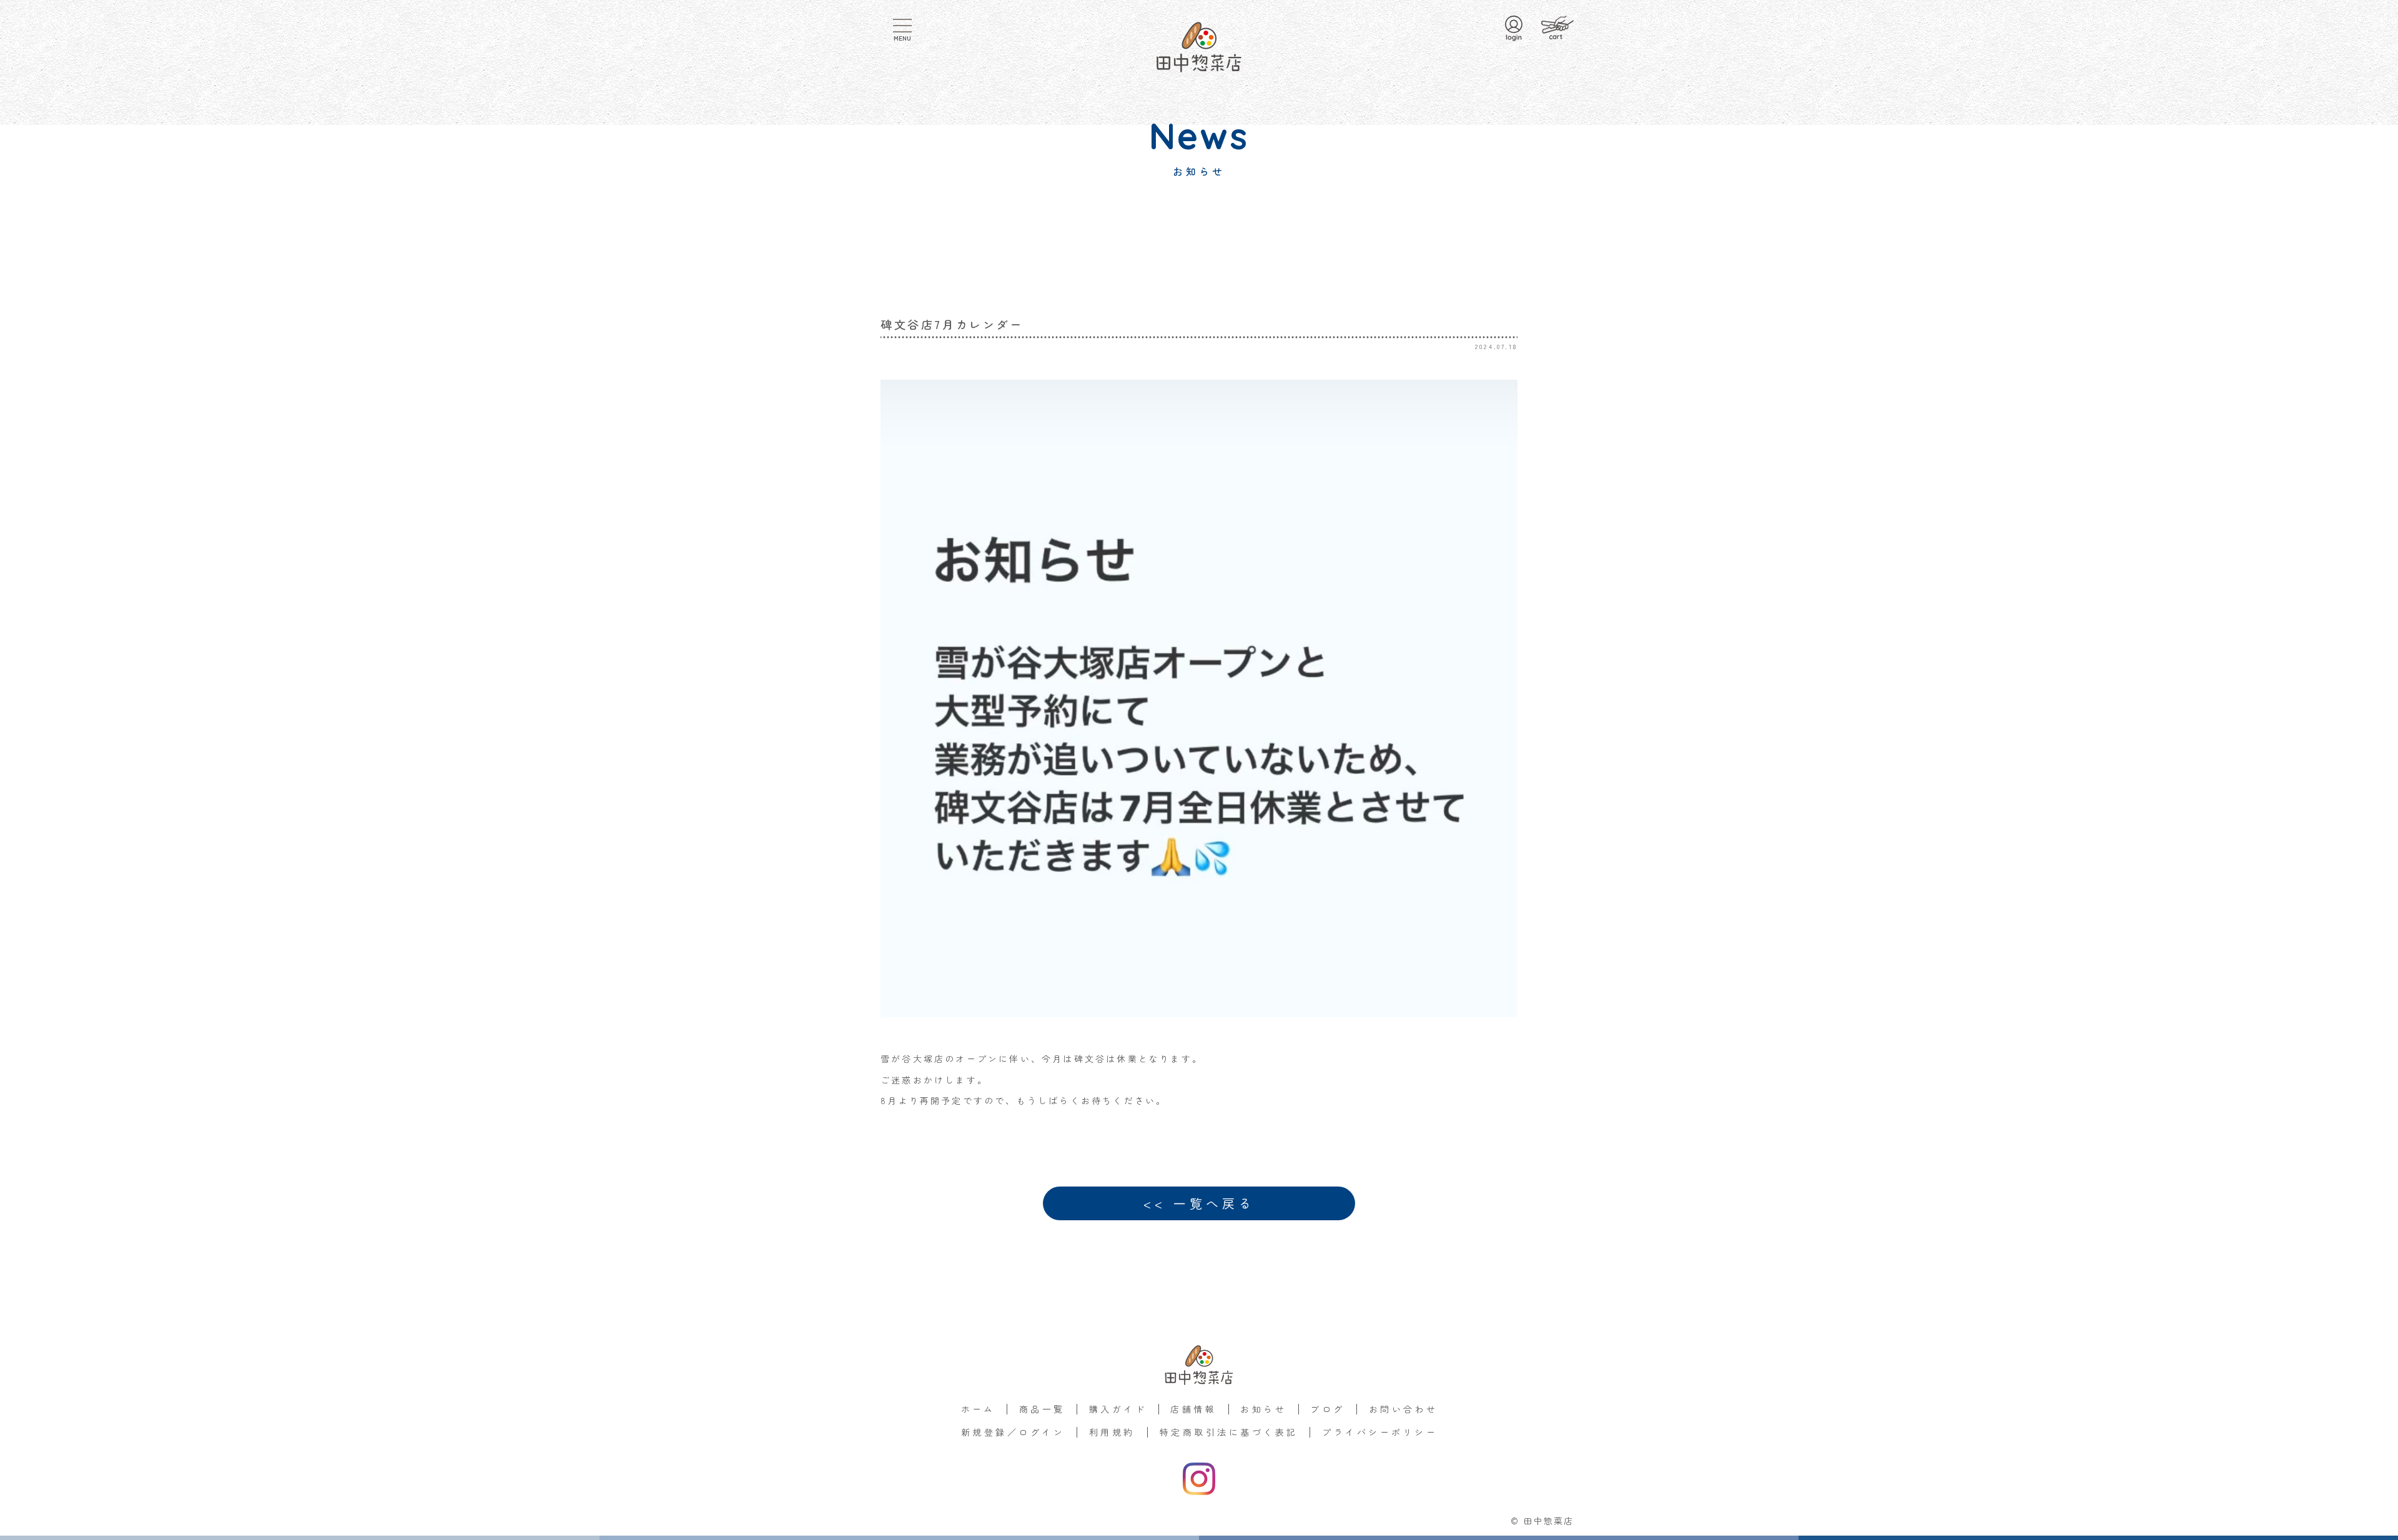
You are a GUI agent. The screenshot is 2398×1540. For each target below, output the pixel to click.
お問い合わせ (1404, 1409)
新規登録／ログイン (1013, 1432)
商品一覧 (1042, 1409)
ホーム (978, 1409)
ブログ (1327, 1409)
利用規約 (1112, 1432)
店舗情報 (1193, 1409)
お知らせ (1263, 1409)
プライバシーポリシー (1380, 1432)
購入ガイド (1118, 1409)
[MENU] (902, 26)
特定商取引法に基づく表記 (1229, 1432)
